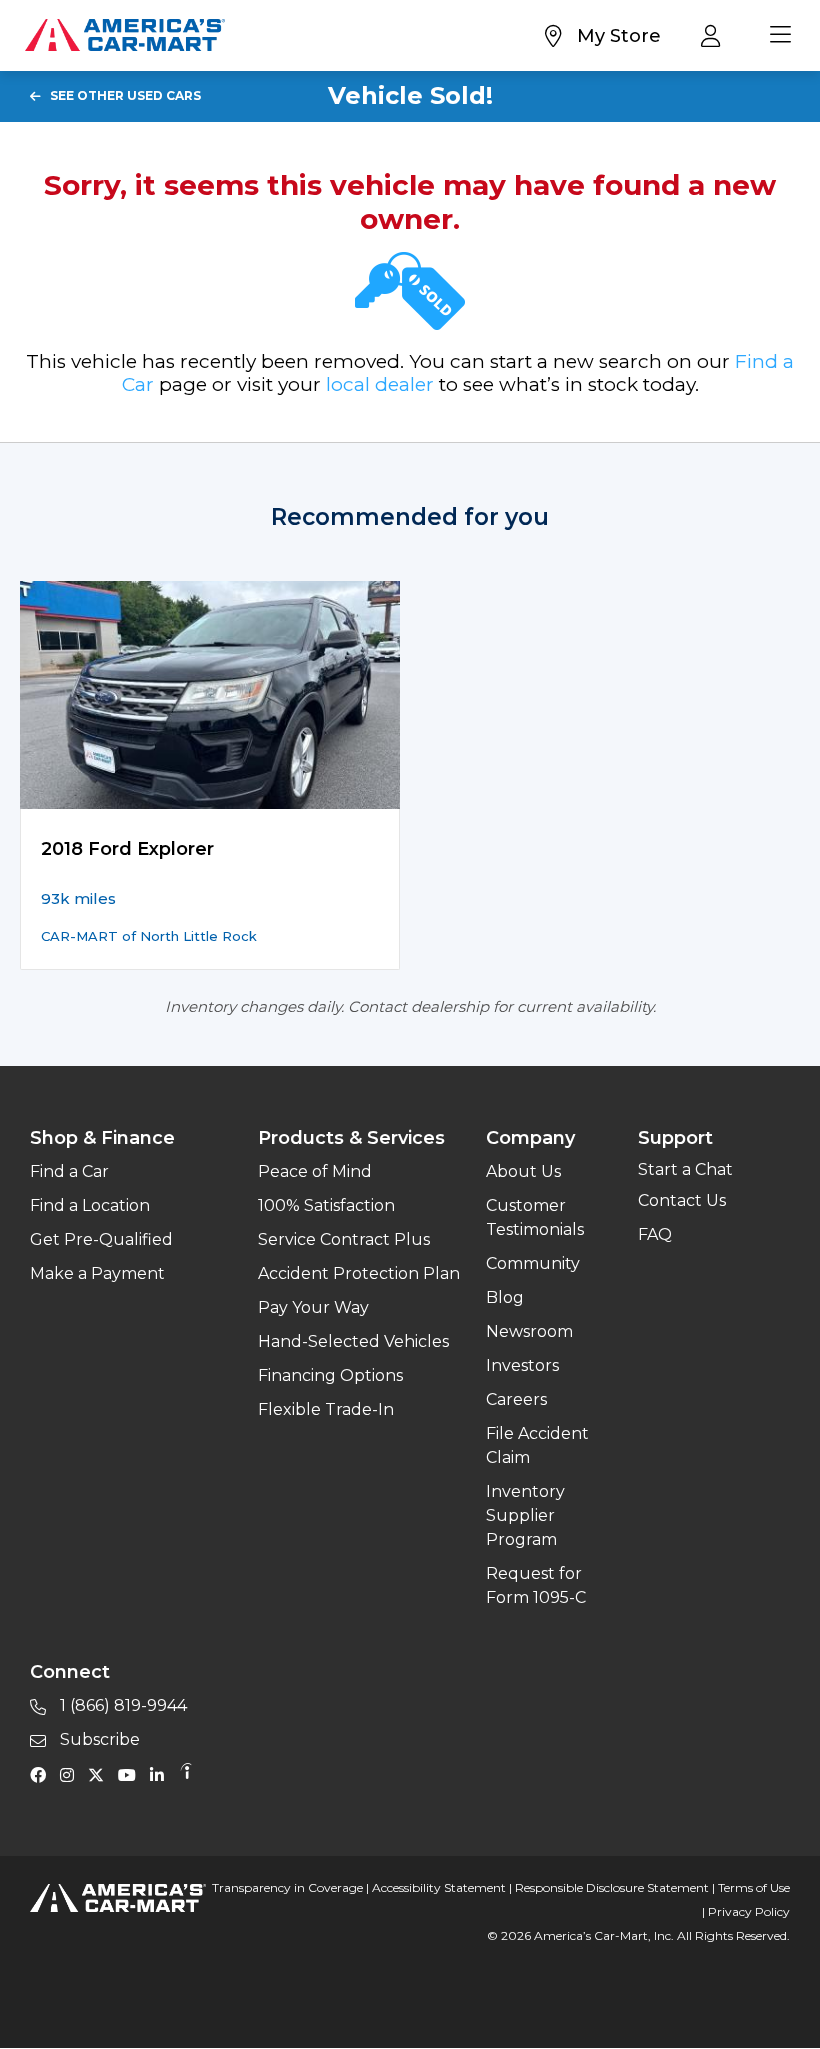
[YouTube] (132, 1774)
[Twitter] (101, 1774)
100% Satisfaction (326, 1205)
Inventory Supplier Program (525, 1515)
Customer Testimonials (535, 1217)
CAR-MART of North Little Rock (149, 936)
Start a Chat (685, 1169)
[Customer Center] (715, 35)
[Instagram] (72, 1774)
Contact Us (682, 1200)
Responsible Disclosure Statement (612, 1887)
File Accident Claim (537, 1445)
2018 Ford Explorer (127, 849)
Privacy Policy (749, 1911)
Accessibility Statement (439, 1887)
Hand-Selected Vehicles (353, 1341)
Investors (522, 1365)
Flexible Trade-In (326, 1409)
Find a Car (69, 1171)
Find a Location (90, 1205)
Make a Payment (97, 1273)
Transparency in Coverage (287, 1887)
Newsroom (529, 1331)
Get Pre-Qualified (101, 1239)
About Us (523, 1171)
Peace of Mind (315, 1171)
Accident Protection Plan (359, 1273)
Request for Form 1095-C (536, 1585)
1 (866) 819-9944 (121, 1705)
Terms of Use (754, 1887)
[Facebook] (43, 1774)
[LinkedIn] (162, 1774)
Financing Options (330, 1375)
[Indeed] (186, 1774)
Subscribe (98, 1739)
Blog (505, 1297)
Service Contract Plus (344, 1239)
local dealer (380, 384)
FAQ (655, 1234)
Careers (516, 1399)
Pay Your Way (313, 1307)
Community (533, 1263)
